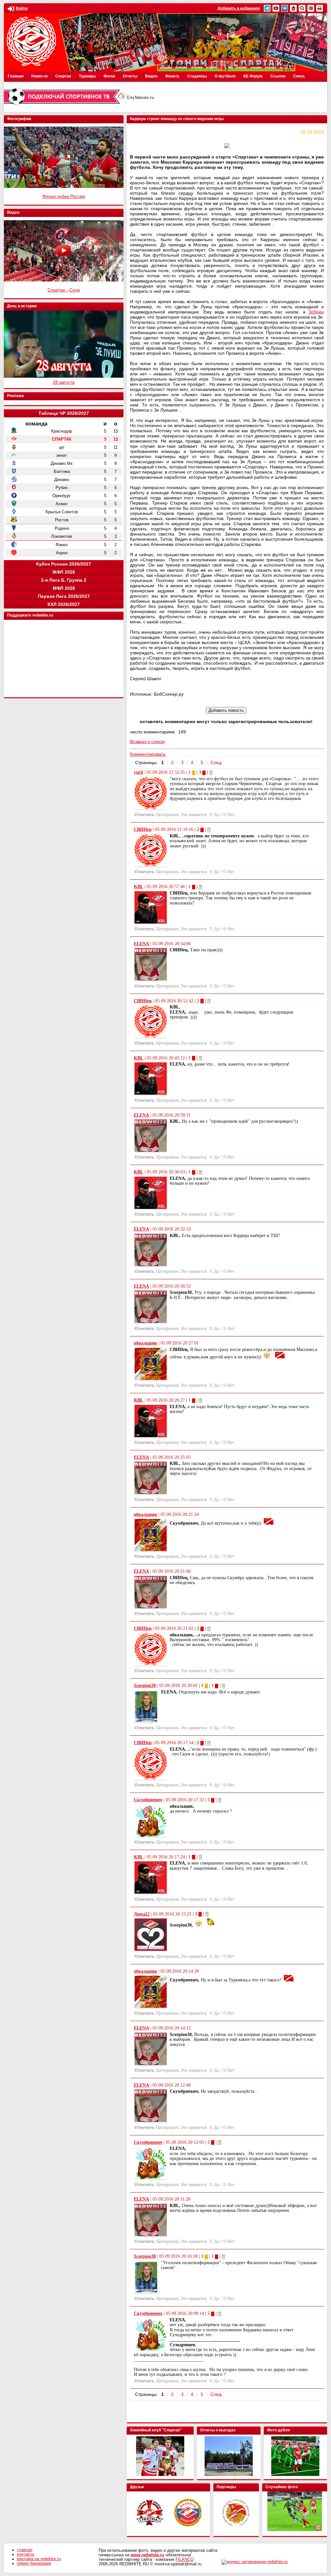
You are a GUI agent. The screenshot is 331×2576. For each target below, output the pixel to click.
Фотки (109, 76)
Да (216, 815)
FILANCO (185, 2560)
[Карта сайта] (311, 8)
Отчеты (130, 76)
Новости (39, 76)
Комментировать (148, 754)
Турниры (87, 76)
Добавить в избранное (239, 8)
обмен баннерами (34, 2563)
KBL (139, 887)
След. (217, 762)
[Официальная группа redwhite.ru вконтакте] (285, 8)
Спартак (63, 76)
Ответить (144, 815)
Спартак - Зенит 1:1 (64, 196)
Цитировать (168, 815)
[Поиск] (302, 8)
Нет (231, 815)
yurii (139, 772)
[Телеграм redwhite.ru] (267, 8)
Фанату (172, 76)
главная (25, 2550)
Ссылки (278, 76)
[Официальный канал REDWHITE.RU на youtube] (276, 8)
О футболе (225, 76)
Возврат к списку (148, 741)
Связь (299, 76)
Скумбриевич (148, 1800)
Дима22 (142, 1914)
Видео (151, 76)
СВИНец (143, 829)
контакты (26, 2554)
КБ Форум (253, 76)
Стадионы (197, 76)
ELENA (141, 944)
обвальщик (145, 1343)
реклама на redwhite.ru (39, 2559)
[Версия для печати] (320, 8)
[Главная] (293, 8)
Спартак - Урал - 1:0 (64, 290)
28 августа (64, 382)
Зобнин (316, 312)
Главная (16, 76)
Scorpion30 (145, 1686)
